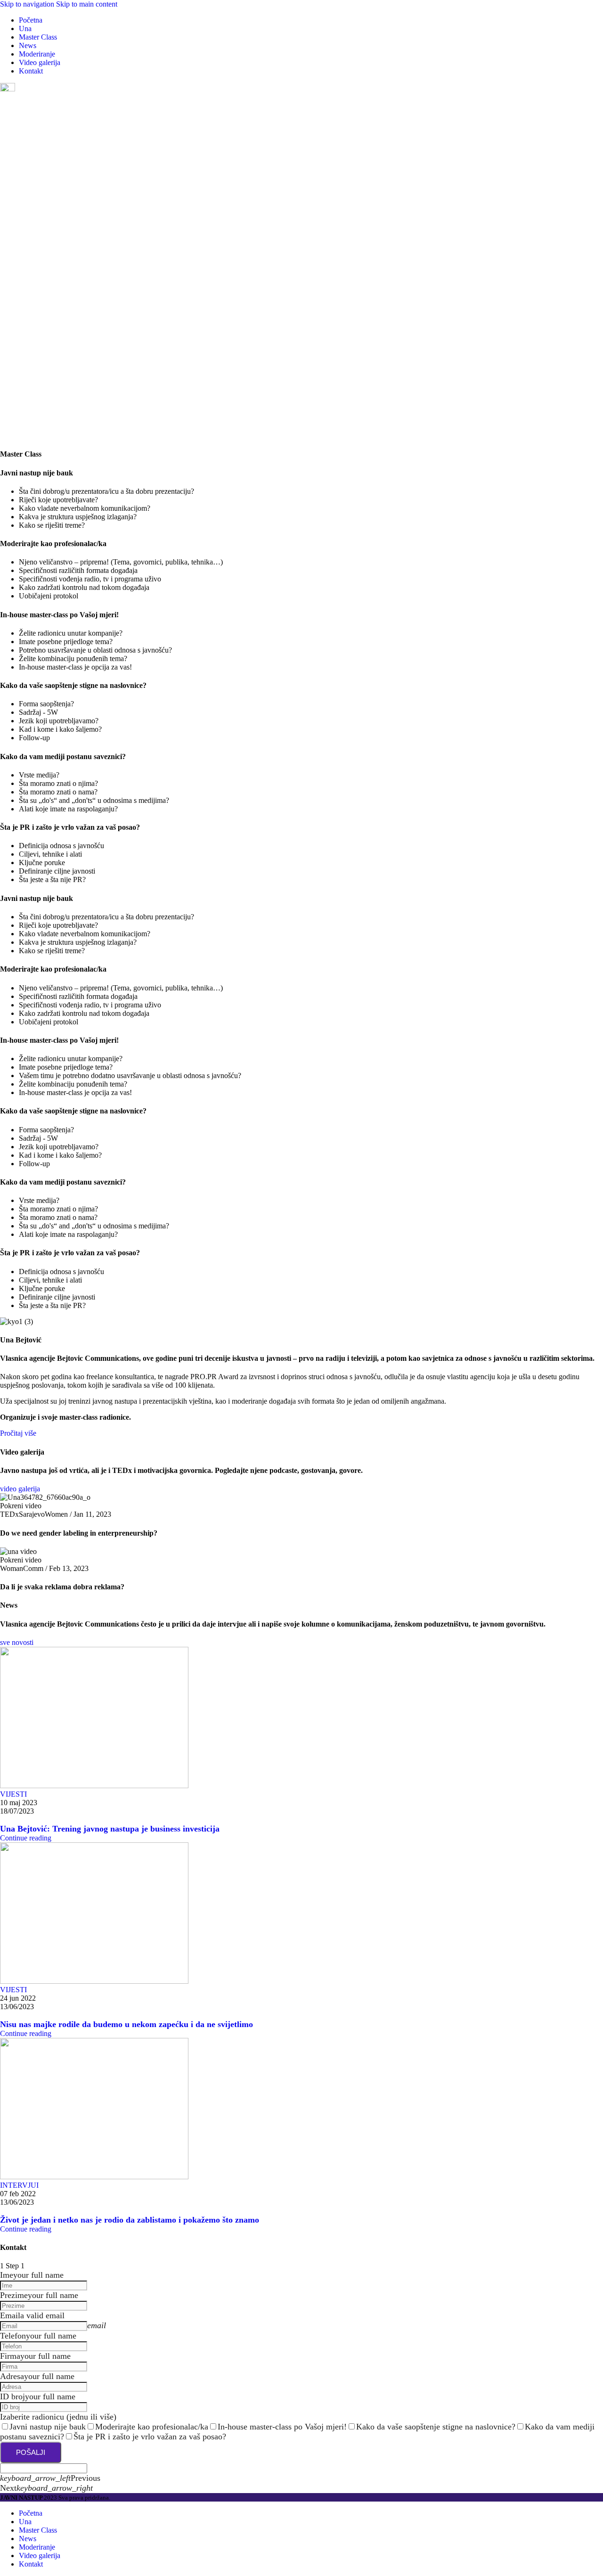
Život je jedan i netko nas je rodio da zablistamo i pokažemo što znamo (130, 2220)
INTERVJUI (19, 2185)
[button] (301, 1506)
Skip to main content (87, 4)
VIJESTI (13, 1794)
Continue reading (26, 1838)
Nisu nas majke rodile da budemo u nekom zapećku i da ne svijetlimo (126, 2024)
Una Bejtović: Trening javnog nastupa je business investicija (110, 1829)
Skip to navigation (28, 4)
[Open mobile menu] (8, 89)
